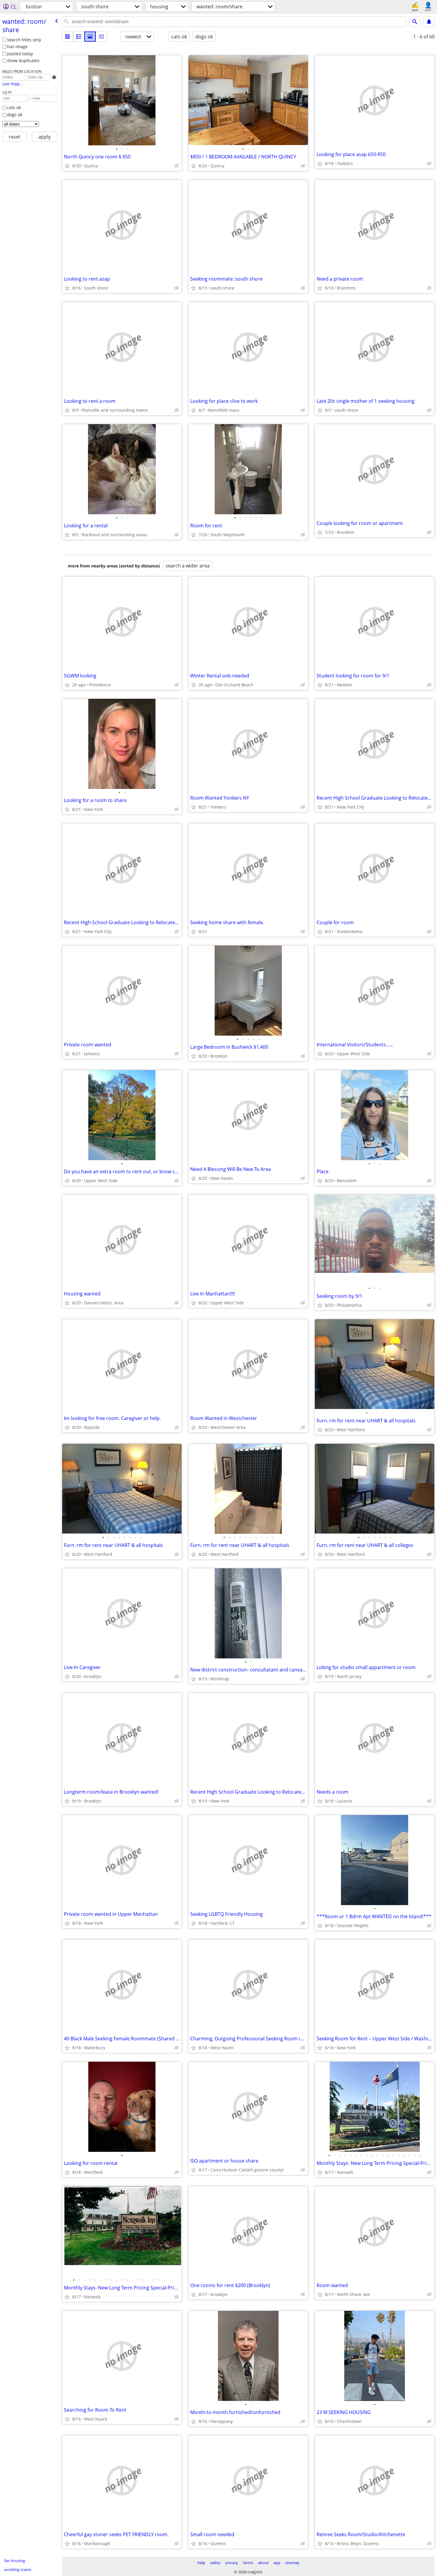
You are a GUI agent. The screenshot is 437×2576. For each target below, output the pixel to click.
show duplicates (23, 60)
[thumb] (79, 37)
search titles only (24, 40)
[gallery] (90, 37)
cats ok (14, 107)
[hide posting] (177, 166)
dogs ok (15, 115)
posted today (20, 54)
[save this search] (429, 22)
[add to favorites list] (67, 166)
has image (17, 47)
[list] (67, 37)
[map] (101, 37)
